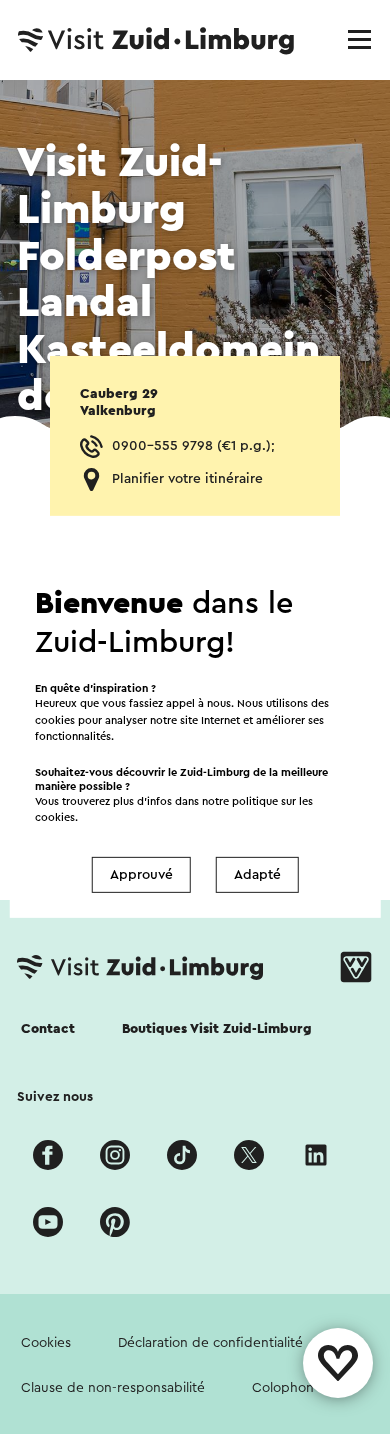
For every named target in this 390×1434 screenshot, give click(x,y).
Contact (48, 1029)
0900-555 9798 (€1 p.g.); (193, 446)
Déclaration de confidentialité (210, 1343)
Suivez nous (55, 1097)
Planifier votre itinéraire (187, 479)
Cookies (46, 1343)
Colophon (283, 1388)
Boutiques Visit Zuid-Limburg (217, 1029)
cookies (55, 817)
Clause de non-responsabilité (113, 1388)
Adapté (257, 875)
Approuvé (141, 875)
